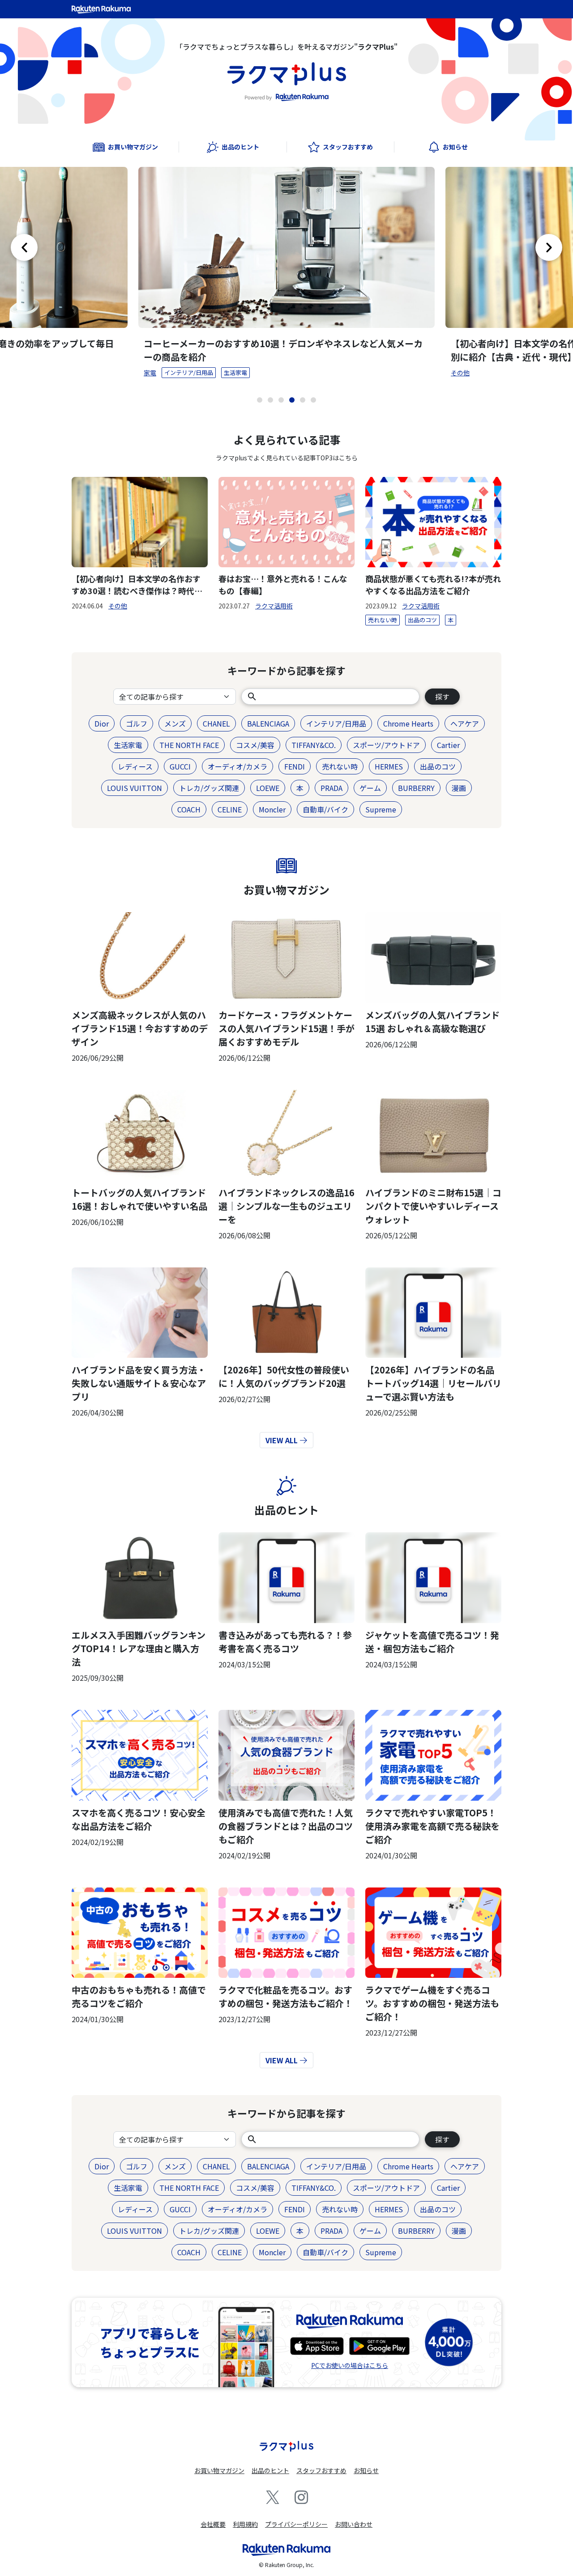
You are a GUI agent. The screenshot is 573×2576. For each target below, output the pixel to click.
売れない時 (383, 620)
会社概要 (213, 2524)
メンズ (175, 723)
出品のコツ (422, 620)
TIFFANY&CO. (314, 745)
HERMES (389, 766)
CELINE (230, 809)
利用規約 (245, 2524)
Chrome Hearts (408, 723)
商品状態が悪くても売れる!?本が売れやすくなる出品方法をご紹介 (433, 584)
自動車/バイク (325, 809)
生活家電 (235, 372)
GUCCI (180, 766)
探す (442, 697)
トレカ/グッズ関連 (209, 788)
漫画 (459, 788)
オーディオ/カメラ (237, 766)
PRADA (331, 788)
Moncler (272, 809)
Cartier (448, 745)
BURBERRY (416, 788)
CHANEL (216, 723)
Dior (102, 723)
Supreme (381, 809)
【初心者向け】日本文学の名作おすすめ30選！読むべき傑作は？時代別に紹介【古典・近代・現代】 (137, 585)
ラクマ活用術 (274, 606)
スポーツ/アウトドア (386, 745)
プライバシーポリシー (296, 2524)
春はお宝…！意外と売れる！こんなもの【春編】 (283, 584)
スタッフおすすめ (321, 2470)
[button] (260, 400)
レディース (135, 766)
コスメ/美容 (255, 745)
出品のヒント (286, 1510)
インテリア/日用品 (189, 372)
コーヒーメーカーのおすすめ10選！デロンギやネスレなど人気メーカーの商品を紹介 (283, 350)
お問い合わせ (354, 2524)
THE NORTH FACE (189, 745)
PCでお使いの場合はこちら (350, 2365)
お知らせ (366, 2470)
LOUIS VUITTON (135, 788)
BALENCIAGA (268, 723)
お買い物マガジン (286, 890)
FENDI (295, 766)
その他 (460, 373)
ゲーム (370, 788)
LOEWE (268, 788)
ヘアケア (465, 723)
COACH (189, 809)
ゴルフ (137, 723)
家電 (150, 373)
